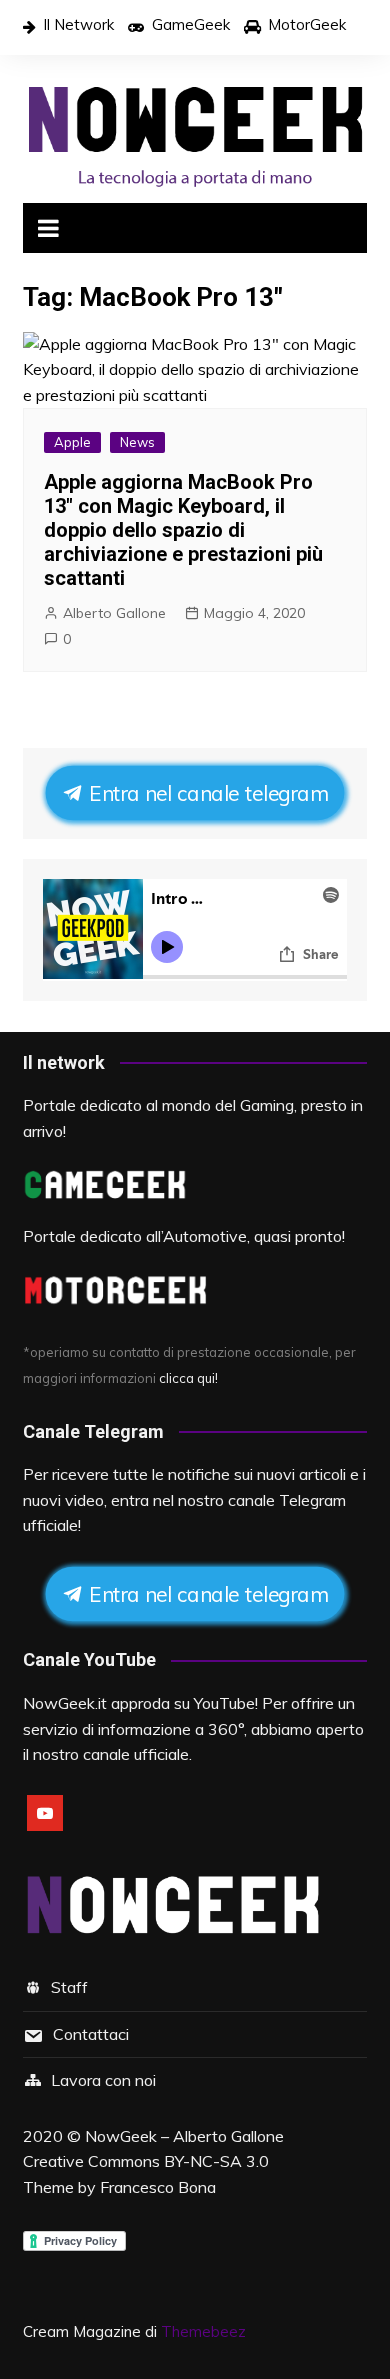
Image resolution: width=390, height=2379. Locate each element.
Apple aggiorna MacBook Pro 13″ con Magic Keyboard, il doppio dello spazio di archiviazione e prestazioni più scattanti (183, 530)
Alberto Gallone (114, 613)
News (137, 442)
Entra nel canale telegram (204, 793)
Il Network (78, 24)
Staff (69, 1987)
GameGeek (191, 24)
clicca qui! (188, 1378)
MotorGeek (307, 24)
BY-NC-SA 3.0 (216, 2161)
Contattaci (91, 2034)
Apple (72, 442)
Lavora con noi (103, 2080)
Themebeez (203, 2331)
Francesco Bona (158, 2187)
